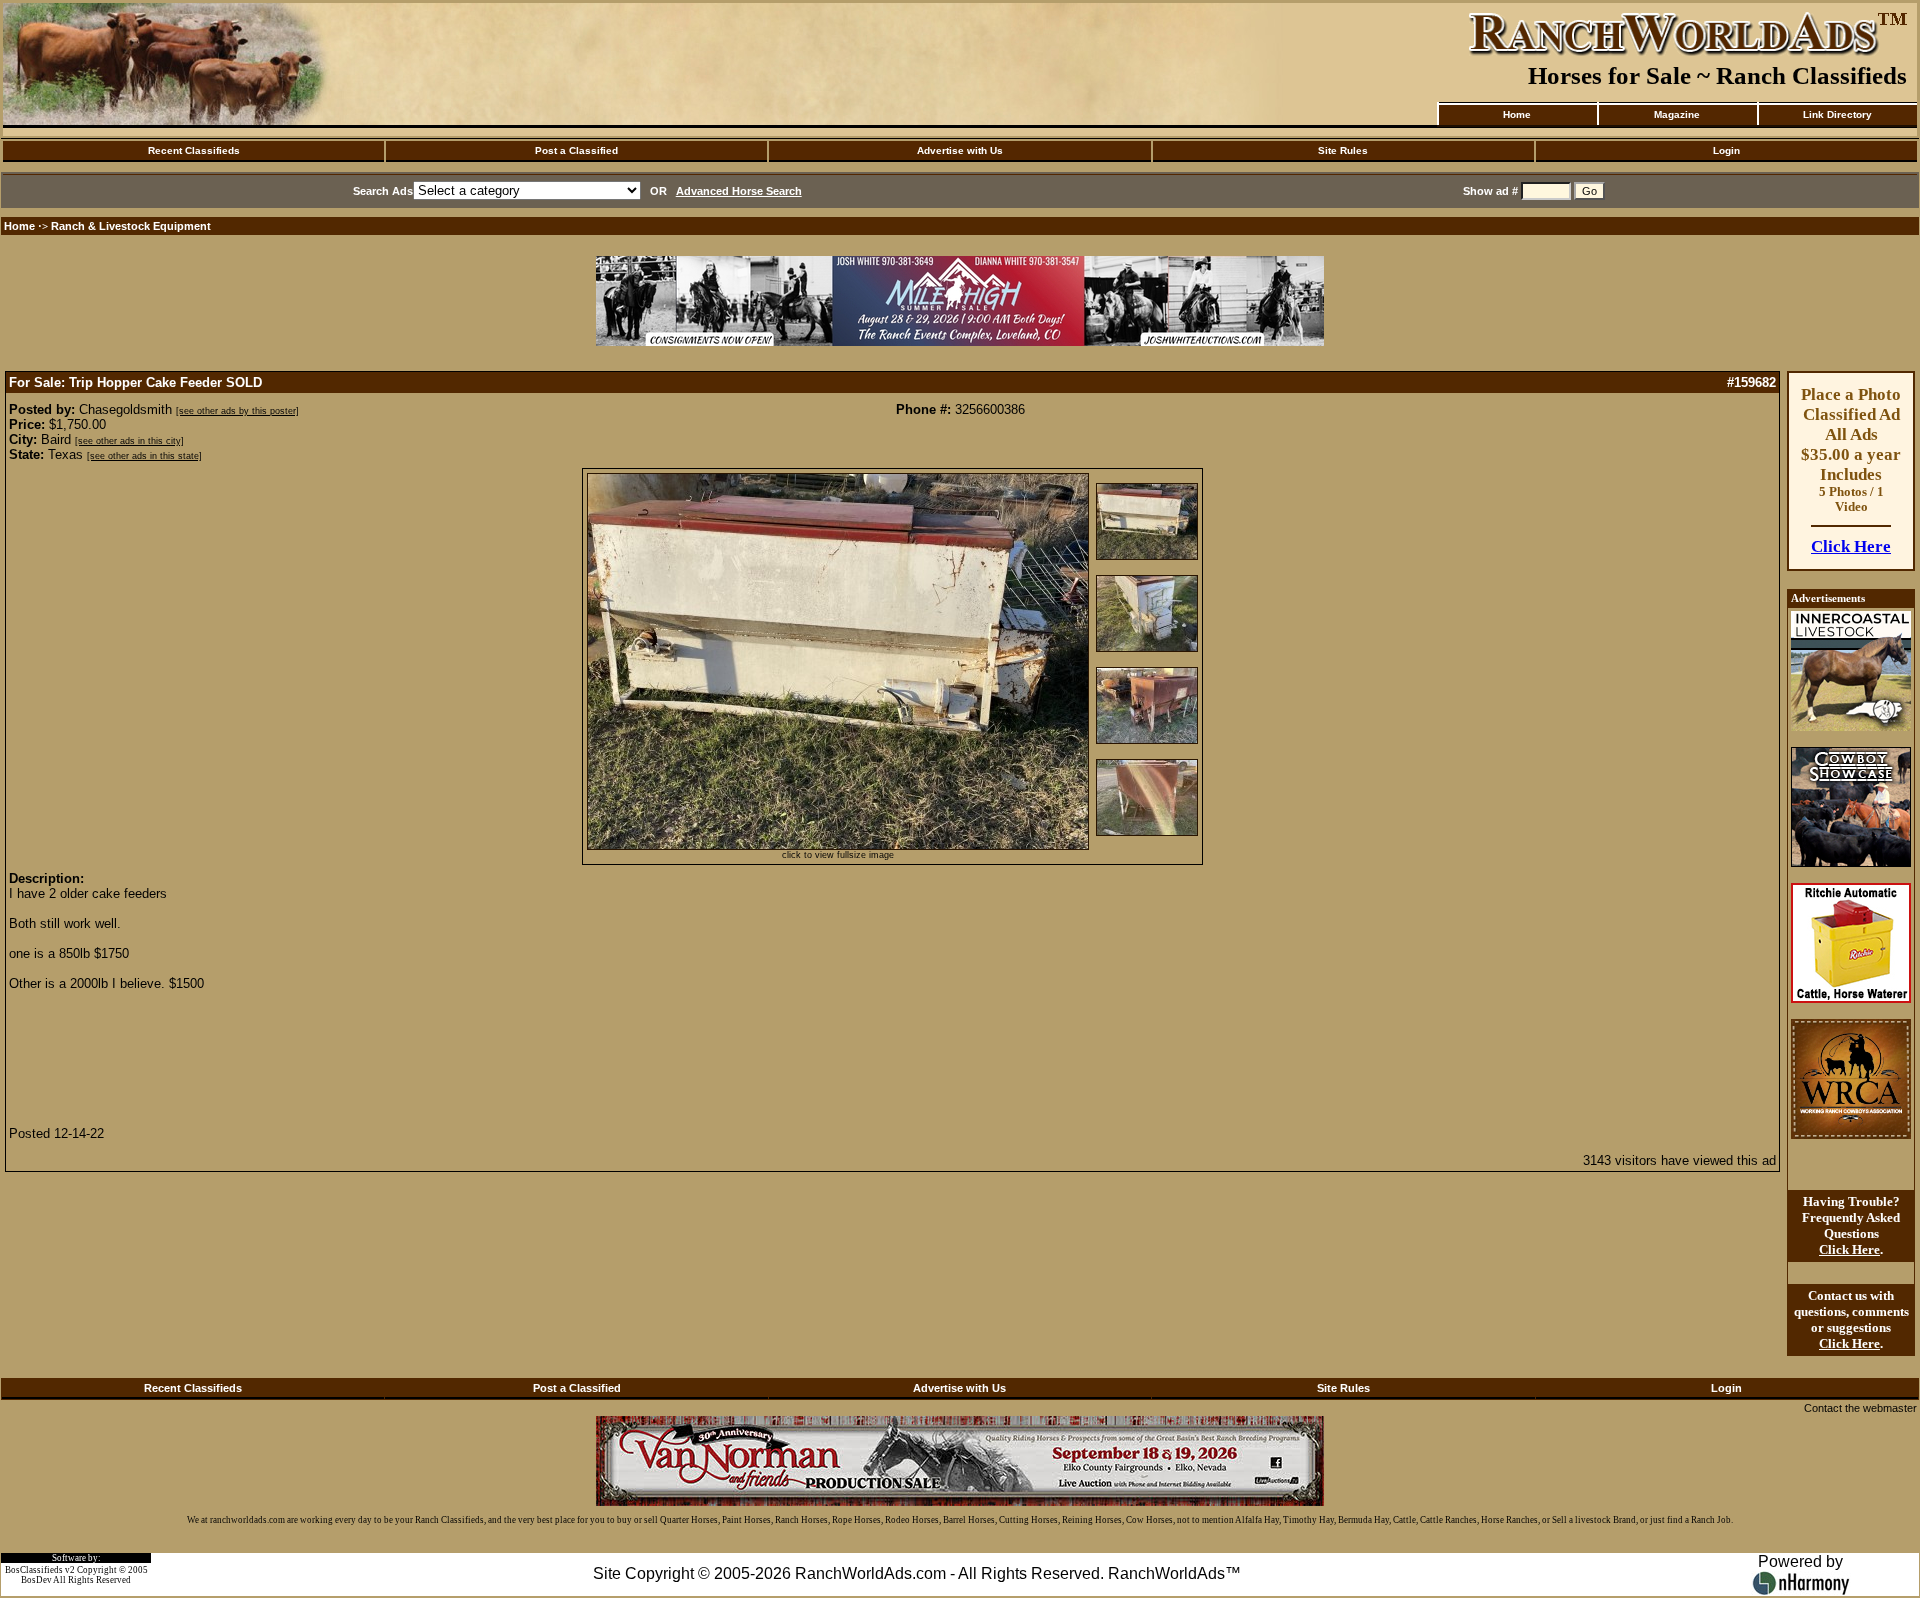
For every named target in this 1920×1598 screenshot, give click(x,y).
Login (1726, 150)
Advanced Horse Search (739, 191)
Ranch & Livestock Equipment (131, 226)
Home (1517, 114)
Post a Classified (576, 150)
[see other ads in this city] (129, 441)
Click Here (1851, 546)
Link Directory (1837, 114)
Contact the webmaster (1860, 1408)
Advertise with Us (960, 150)
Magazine (1677, 114)
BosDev (36, 1580)
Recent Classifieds (194, 150)
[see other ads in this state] (144, 456)
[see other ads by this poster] (237, 411)
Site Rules (1343, 150)
